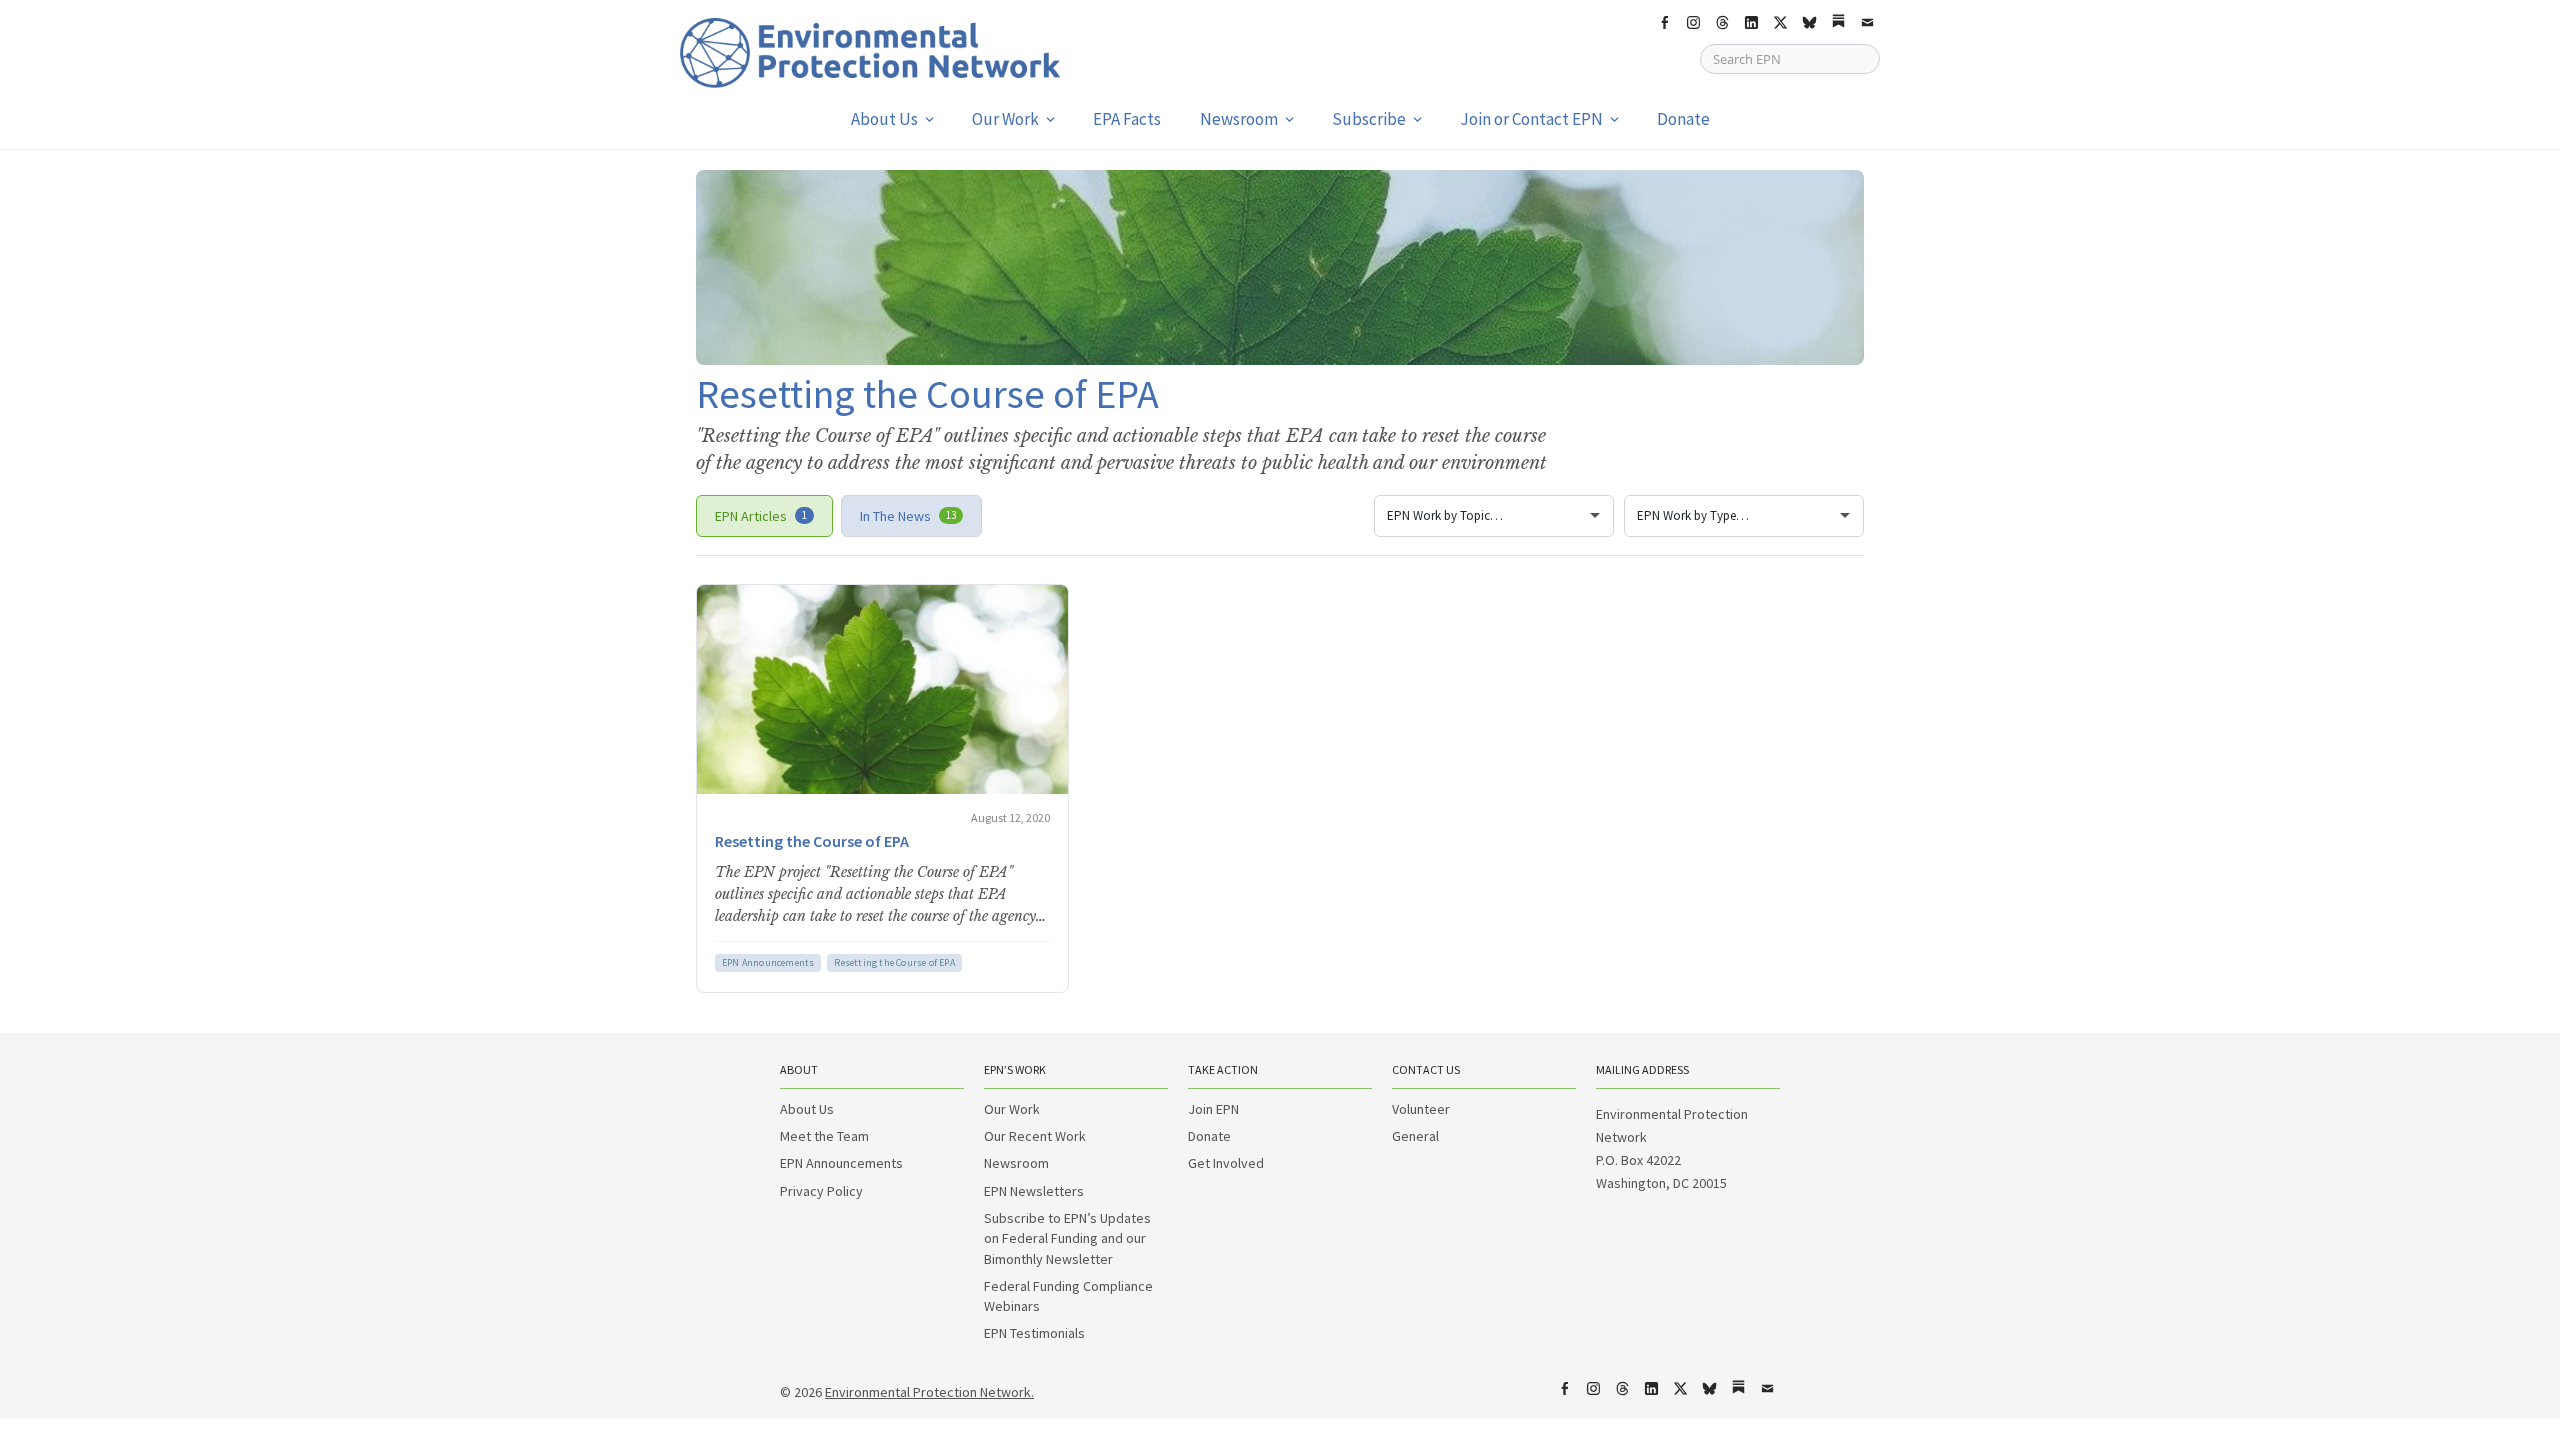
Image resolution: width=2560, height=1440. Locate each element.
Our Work (1005, 119)
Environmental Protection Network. (929, 1392)
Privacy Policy (821, 1191)
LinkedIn (1751, 23)
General (1415, 1136)
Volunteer (1421, 1109)
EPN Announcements (768, 962)
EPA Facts (1127, 119)
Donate (1683, 119)
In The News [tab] (908, 516)
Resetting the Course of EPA (812, 841)
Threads (1722, 23)
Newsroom (1239, 119)
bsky (1809, 23)
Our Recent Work (1035, 1136)
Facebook (1664, 23)
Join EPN (1213, 1109)
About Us (884, 119)
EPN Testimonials (1034, 1333)
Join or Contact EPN (1531, 119)
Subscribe (1369, 119)
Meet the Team (824, 1136)
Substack (1838, 23)
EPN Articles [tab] (761, 516)
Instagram (1693, 23)
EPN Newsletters (1034, 1191)
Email (1867, 23)
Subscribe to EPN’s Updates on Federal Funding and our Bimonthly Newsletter (1067, 1238)
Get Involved (1226, 1163)
